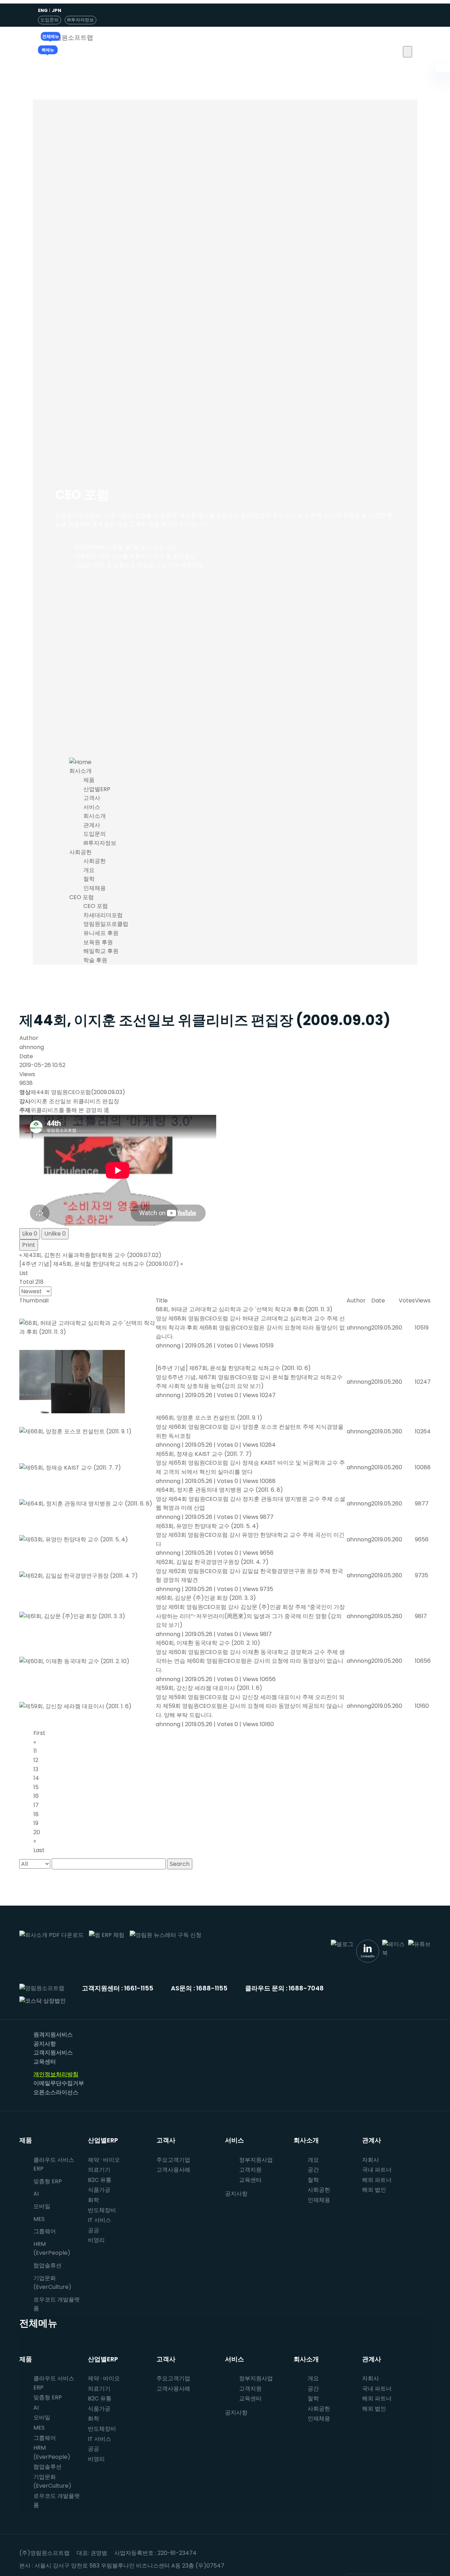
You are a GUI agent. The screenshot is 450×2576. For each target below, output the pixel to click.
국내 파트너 (377, 2170)
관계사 (92, 825)
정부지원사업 (256, 2160)
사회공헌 (81, 852)
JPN (56, 10)
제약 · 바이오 (104, 2160)
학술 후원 (95, 960)
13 (36, 1769)
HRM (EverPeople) (52, 2249)
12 (36, 1760)
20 (37, 1832)
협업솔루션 (47, 2467)
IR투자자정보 (81, 20)
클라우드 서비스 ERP (54, 2164)
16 (36, 1796)
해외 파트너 (377, 2180)
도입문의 (50, 20)
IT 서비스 (99, 2220)
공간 (313, 2170)
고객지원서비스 (53, 2053)
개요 (89, 870)
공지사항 (45, 2044)
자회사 (371, 2160)
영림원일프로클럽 (106, 924)
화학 (94, 2200)
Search (180, 1864)
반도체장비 (102, 2210)
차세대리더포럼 (103, 915)
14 (36, 1778)
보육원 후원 (98, 942)
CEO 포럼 (82, 897)
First (39, 1733)
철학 (89, 879)
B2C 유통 (100, 2180)
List (24, 1273)
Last (39, 1850)
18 (36, 1814)
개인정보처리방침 (56, 2074)
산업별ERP (97, 789)
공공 (94, 2230)
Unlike (55, 1234)
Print (29, 1245)
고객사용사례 (173, 2170)
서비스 (92, 807)
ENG (43, 10)
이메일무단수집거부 (59, 2083)
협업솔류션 (47, 2265)
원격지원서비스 (53, 2035)
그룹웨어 (45, 2231)
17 (36, 1805)
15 (36, 1787)
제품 (89, 780)
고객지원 (250, 2170)
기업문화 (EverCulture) (52, 2283)
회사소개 (81, 771)
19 (36, 1823)
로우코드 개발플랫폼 (57, 2304)
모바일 (42, 2206)
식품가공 (99, 2190)
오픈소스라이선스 (56, 2092)
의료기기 (99, 2170)
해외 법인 (374, 2190)
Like (30, 1234)
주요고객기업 (173, 2160)
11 (35, 1751)
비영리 (96, 2240)
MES (39, 2219)
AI (36, 2194)
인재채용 (95, 888)
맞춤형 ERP (48, 2181)
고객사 (92, 798)
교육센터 (45, 2062)
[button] (407, 52)
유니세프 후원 (101, 933)
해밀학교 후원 (101, 951)
